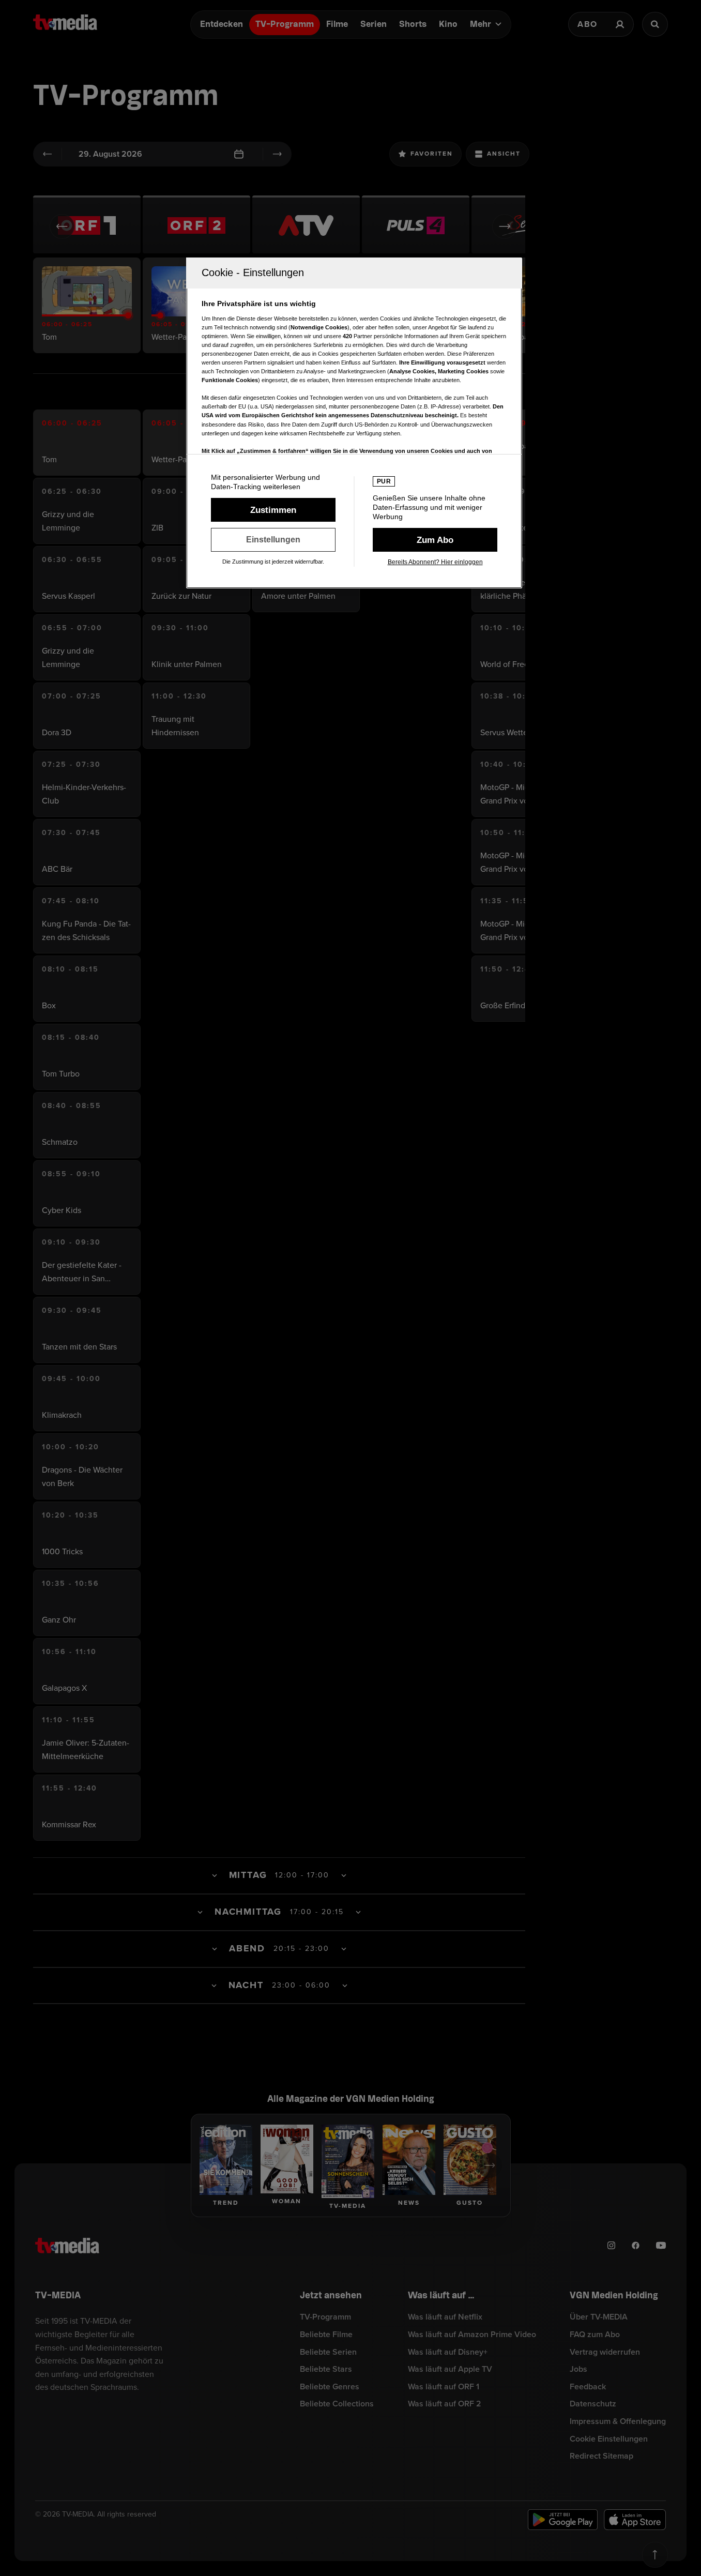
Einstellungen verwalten (273, 540)
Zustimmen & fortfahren (273, 510)
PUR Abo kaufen (435, 540)
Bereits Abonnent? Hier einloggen (435, 562)
